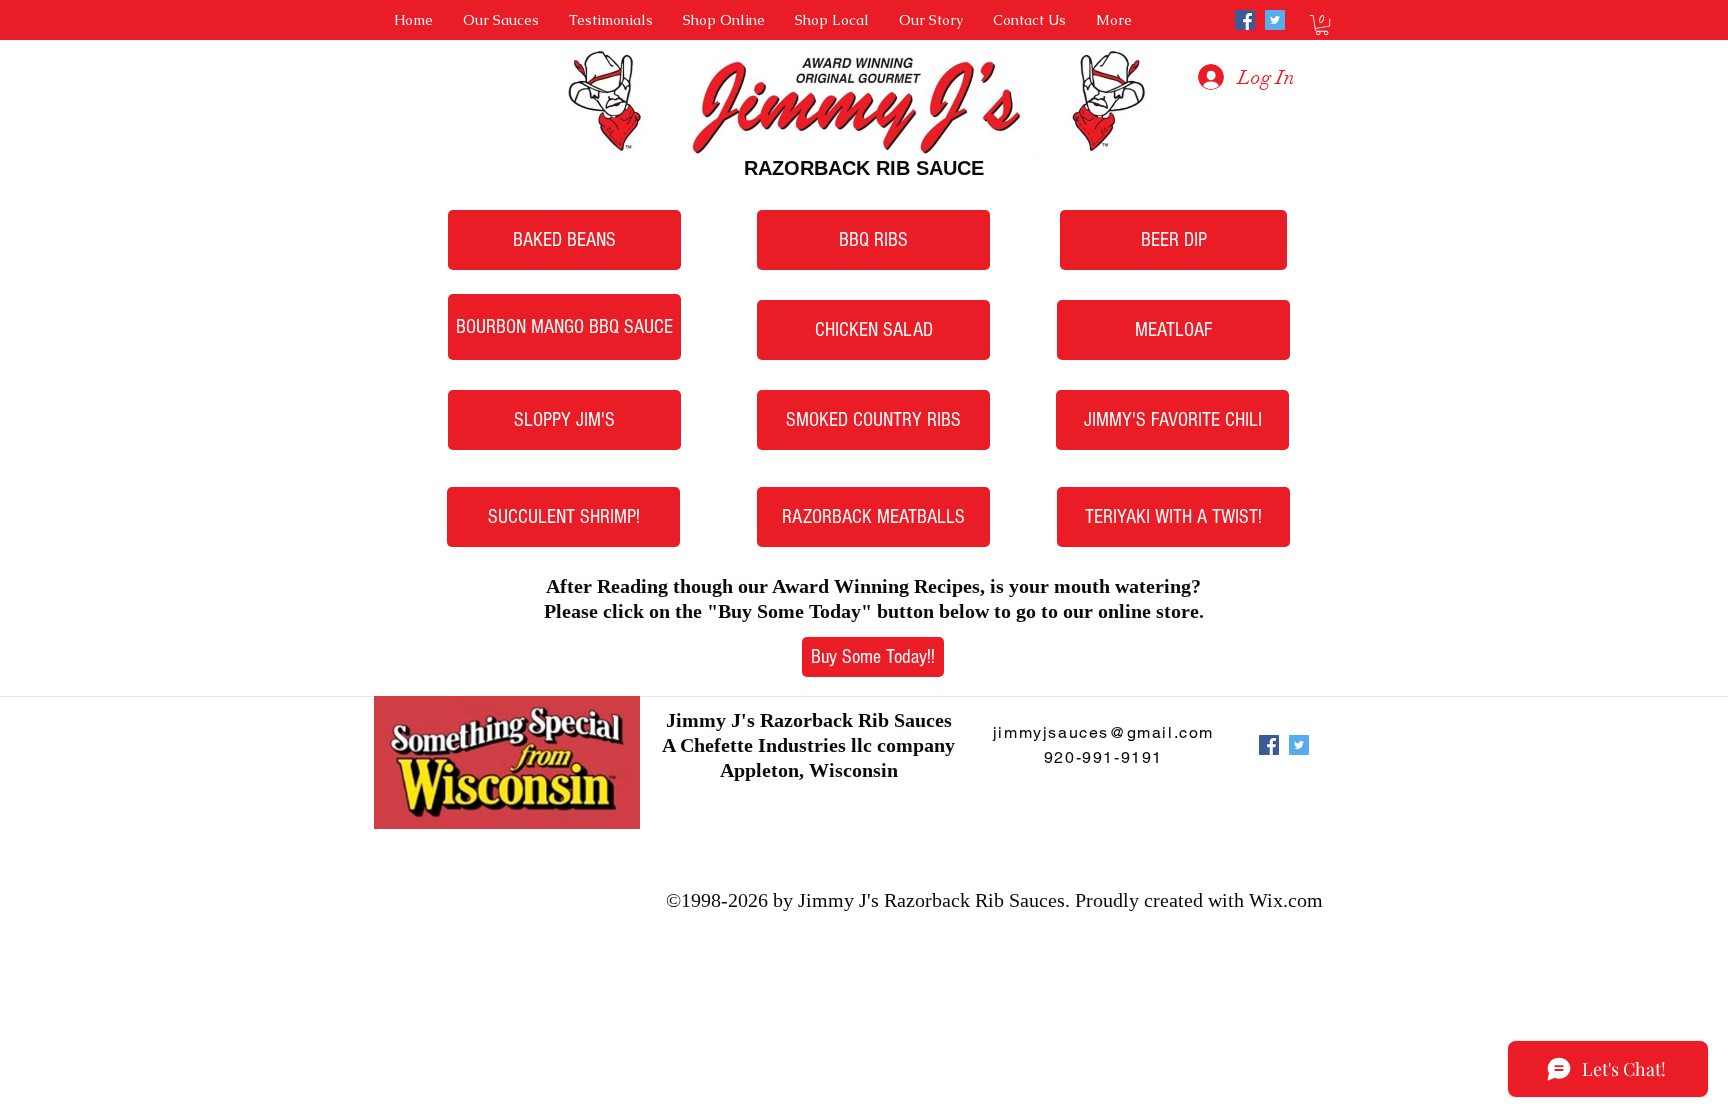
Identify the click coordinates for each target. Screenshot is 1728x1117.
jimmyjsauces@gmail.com (1103, 732)
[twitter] (1275, 20)
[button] (1322, 25)
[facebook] (1245, 20)
